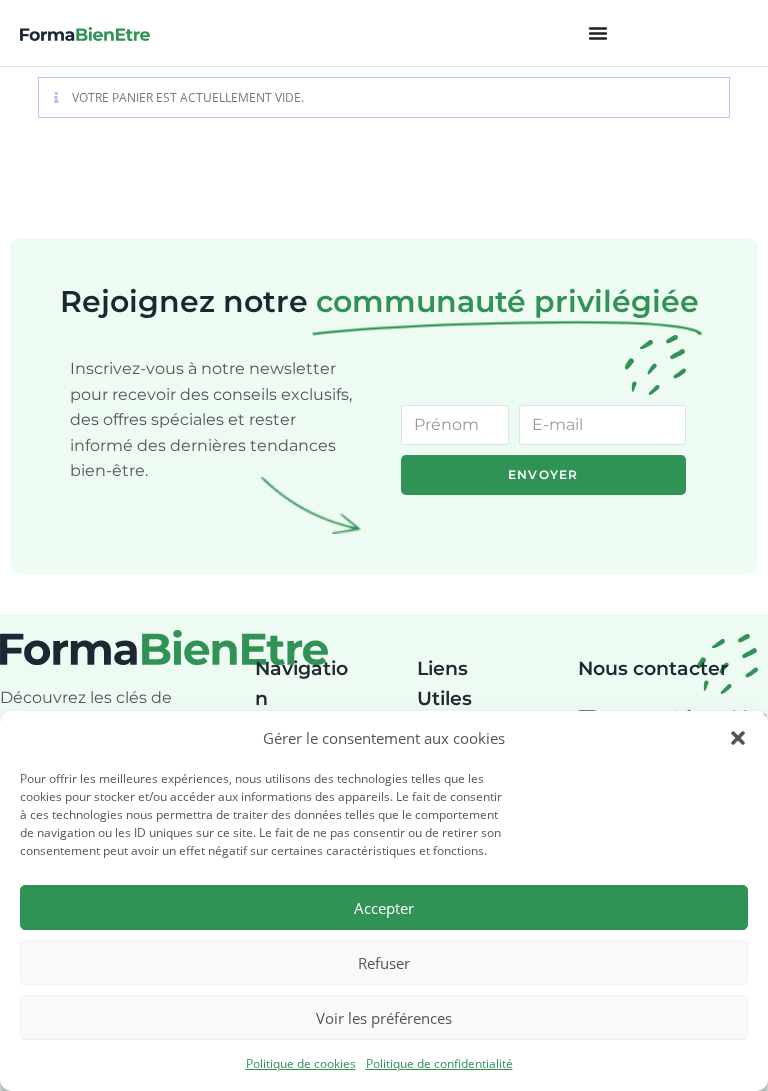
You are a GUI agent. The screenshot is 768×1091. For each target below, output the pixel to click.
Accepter (384, 908)
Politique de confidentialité (439, 1063)
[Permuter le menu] (598, 33)
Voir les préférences (384, 1018)
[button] (738, 738)
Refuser (384, 963)
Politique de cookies (301, 1063)
